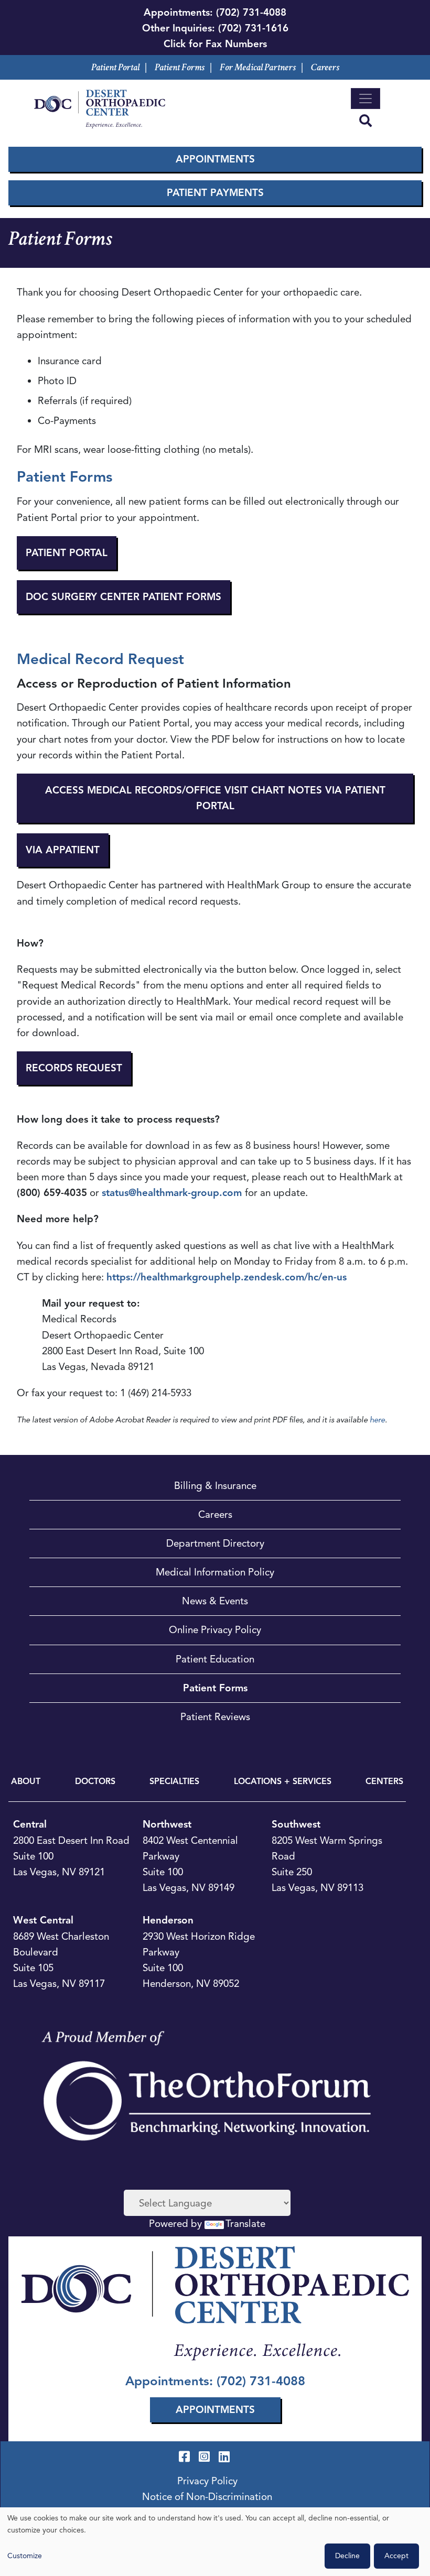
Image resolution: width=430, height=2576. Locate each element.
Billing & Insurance (215, 1486)
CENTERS (384, 1781)
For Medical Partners (258, 67)
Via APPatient (63, 850)
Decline (347, 2556)
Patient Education (215, 1659)
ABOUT (26, 1781)
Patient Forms (180, 67)
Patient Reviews (215, 1717)
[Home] (100, 109)
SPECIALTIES (174, 1781)
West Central (43, 1920)
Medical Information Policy (215, 1572)
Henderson (168, 1920)
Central (30, 1824)
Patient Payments (215, 193)
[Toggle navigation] (365, 99)
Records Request (74, 1068)
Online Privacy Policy (215, 1630)
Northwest (167, 1824)
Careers (325, 67)
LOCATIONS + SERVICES (283, 1781)
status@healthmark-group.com (172, 1193)
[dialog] (215, 2542)
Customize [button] (25, 2556)
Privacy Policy (207, 2481)
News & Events (215, 1601)
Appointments (215, 159)
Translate (245, 2224)
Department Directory (215, 1543)
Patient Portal (115, 67)
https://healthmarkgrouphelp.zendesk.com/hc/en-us (227, 1277)
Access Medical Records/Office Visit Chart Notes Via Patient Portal (215, 798)
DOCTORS (95, 1781)
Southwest (296, 1824)
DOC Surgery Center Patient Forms (123, 597)
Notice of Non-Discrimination (207, 2497)
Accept (396, 2556)
